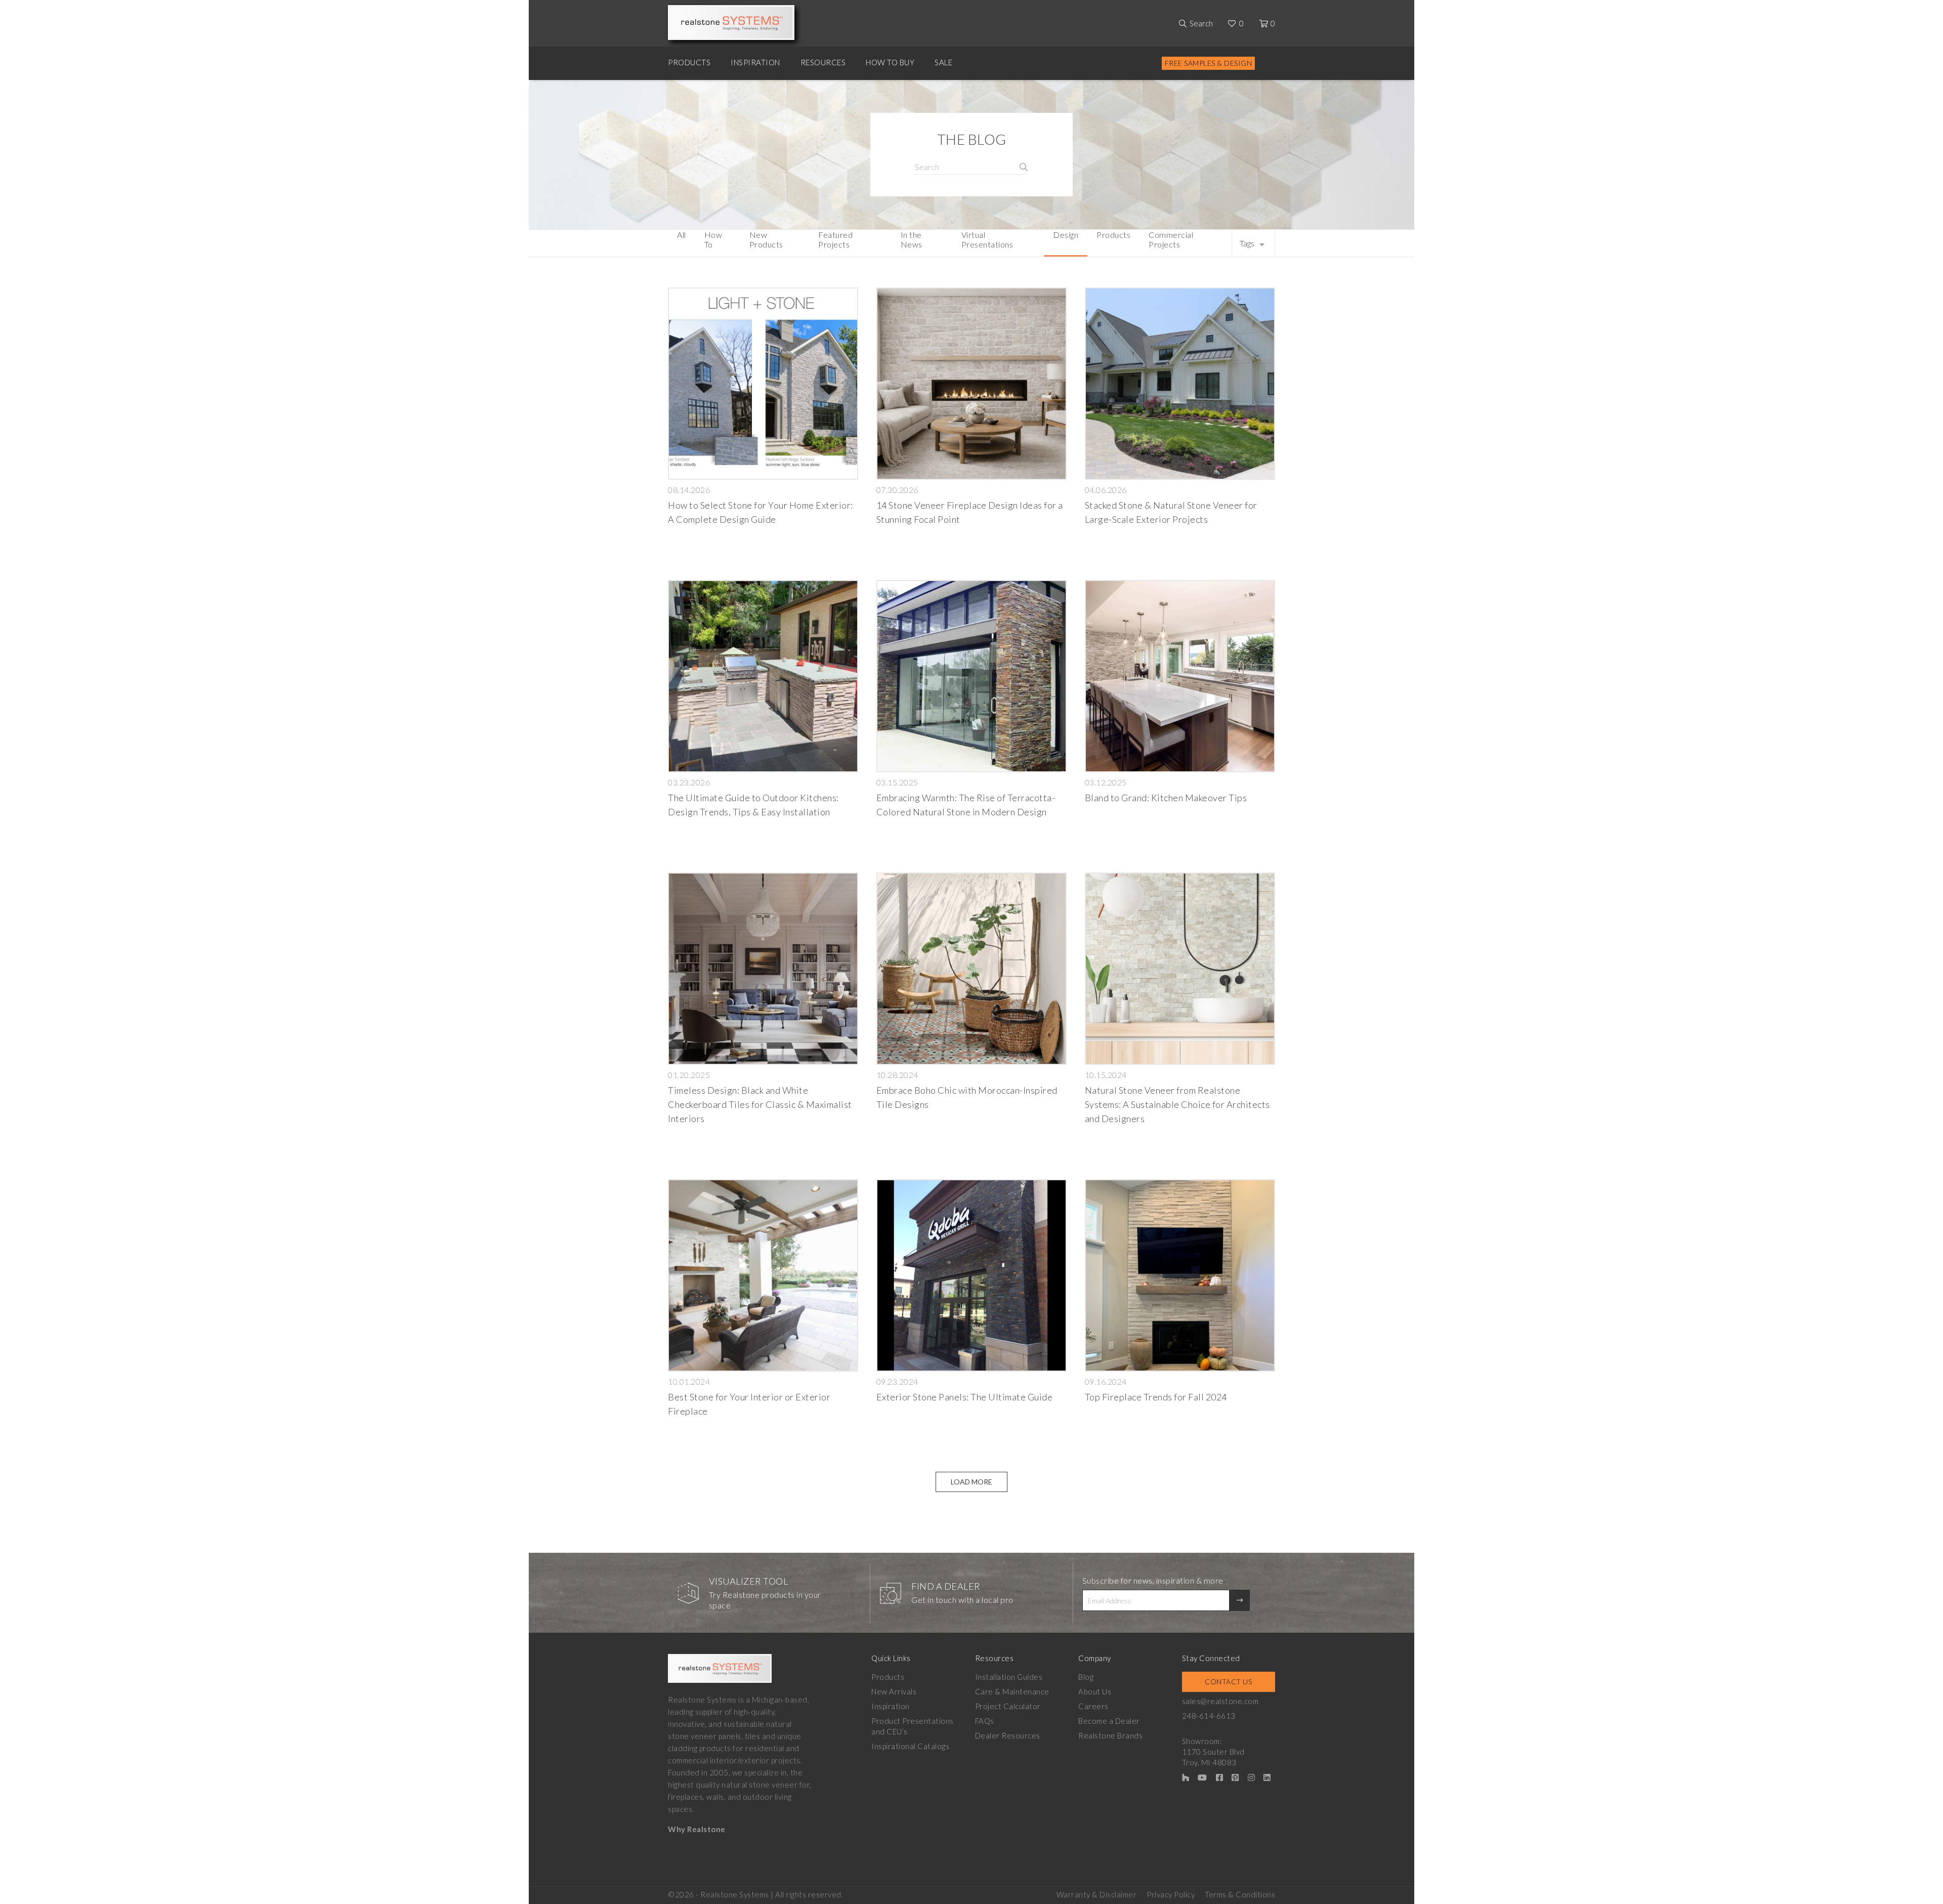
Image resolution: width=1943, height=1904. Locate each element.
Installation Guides (1009, 1677)
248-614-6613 (1209, 1716)
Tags (1247, 243)
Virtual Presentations (987, 239)
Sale (943, 62)
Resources (823, 62)
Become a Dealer (1109, 1721)
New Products (766, 239)
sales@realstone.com (1220, 1701)
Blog (1086, 1677)
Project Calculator (1008, 1706)
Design (1066, 235)
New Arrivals (894, 1691)
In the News (912, 239)
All (682, 235)
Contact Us (1228, 1682)
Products (689, 62)
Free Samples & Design (1209, 63)
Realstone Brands (1110, 1735)
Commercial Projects (1171, 239)
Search (1201, 23)
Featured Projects (835, 239)
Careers (1093, 1706)
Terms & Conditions (1240, 1894)
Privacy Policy (1171, 1894)
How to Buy (890, 62)
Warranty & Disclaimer (1097, 1894)
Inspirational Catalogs (910, 1746)
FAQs (985, 1721)
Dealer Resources (1008, 1735)
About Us (1095, 1691)
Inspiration (755, 62)
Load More (971, 1482)
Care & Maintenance (1012, 1691)
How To (713, 239)
